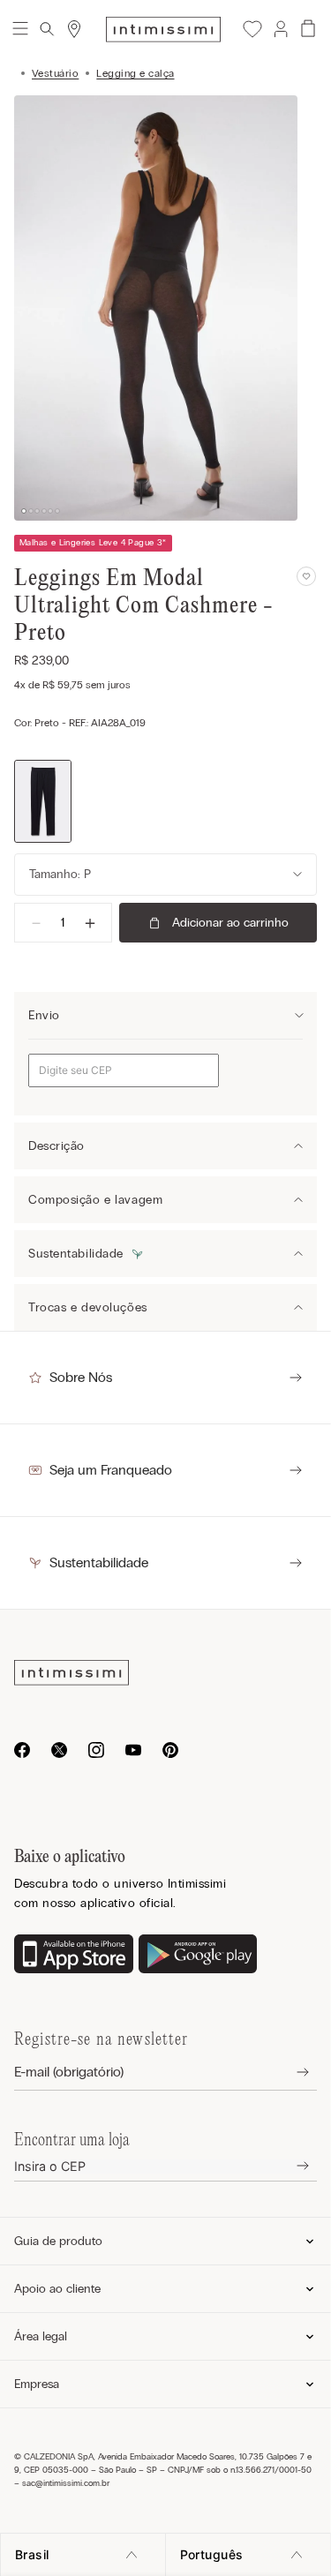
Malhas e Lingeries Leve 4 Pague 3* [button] (93, 543)
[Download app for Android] (198, 1956)
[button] (280, 29)
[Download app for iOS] (74, 1956)
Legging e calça (135, 73)
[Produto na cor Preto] (43, 802)
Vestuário (55, 73)
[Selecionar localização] (74, 29)
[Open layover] (289, 2073)
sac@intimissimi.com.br (66, 2483)
